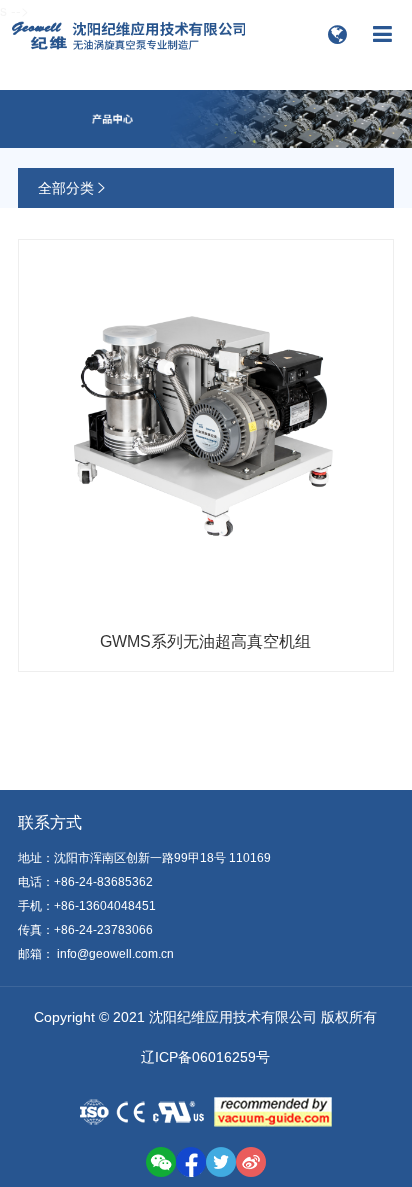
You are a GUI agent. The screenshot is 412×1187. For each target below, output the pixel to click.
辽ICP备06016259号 (205, 1057)
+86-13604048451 (105, 906)
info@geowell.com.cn (115, 954)
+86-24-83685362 (103, 882)
